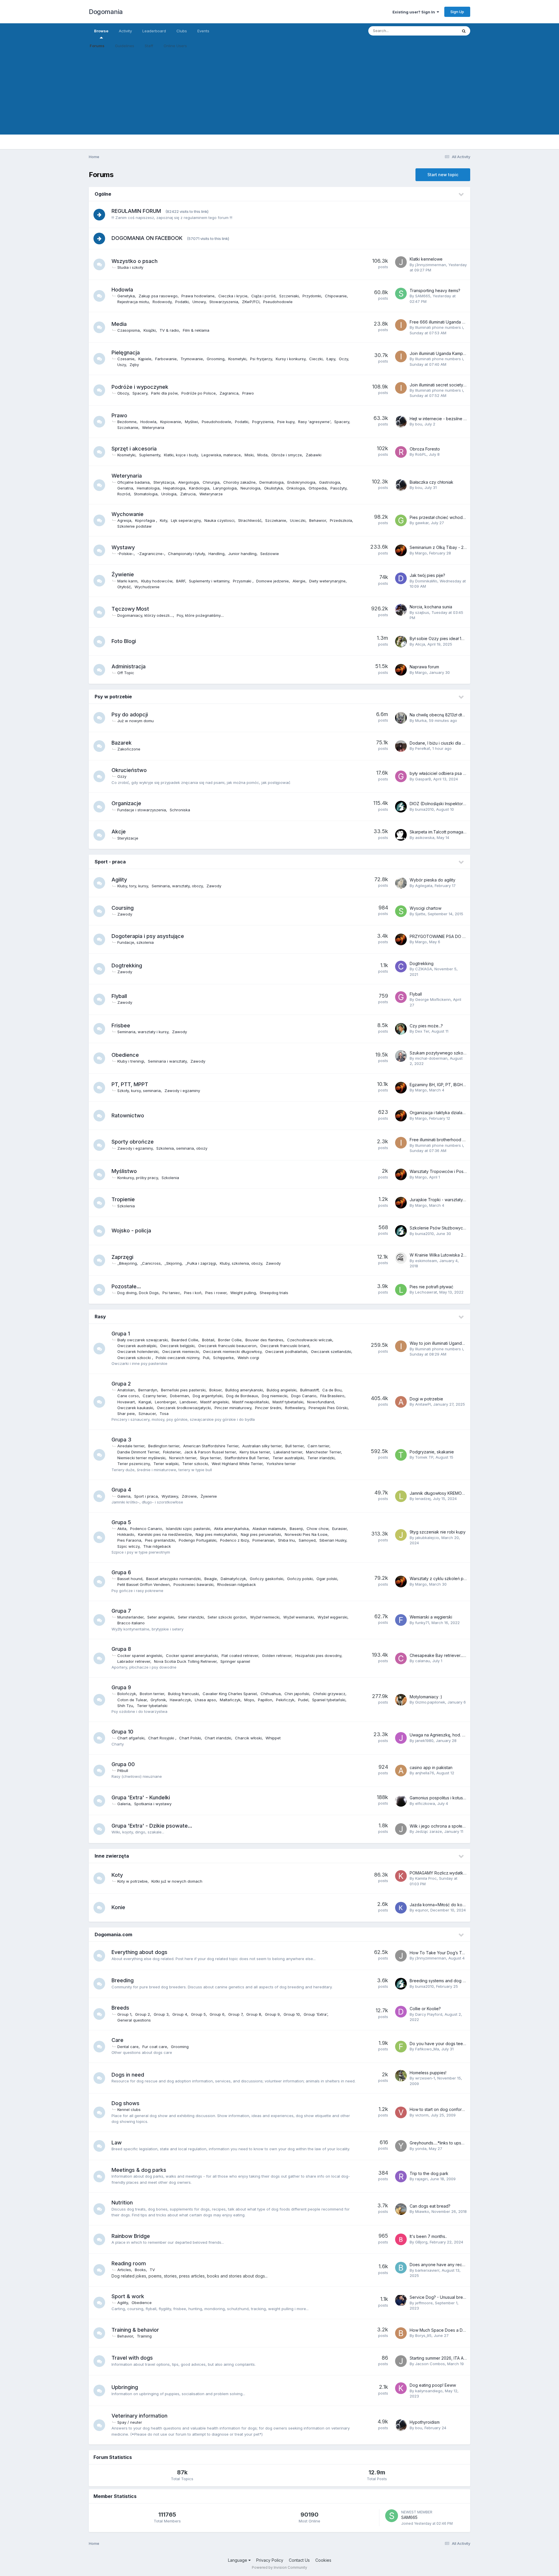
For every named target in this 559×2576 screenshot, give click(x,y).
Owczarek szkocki (135, 1358)
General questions (134, 2020)
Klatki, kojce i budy (181, 455)
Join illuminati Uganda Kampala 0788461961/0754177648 (465, 353)
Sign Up (457, 12)
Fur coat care (155, 2047)
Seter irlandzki (191, 1617)
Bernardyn (148, 1390)
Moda (262, 455)
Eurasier (339, 1529)
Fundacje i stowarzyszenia (142, 810)
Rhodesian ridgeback (237, 1584)
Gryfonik (158, 1700)
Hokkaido (126, 1534)
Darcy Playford (429, 2014)
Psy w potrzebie (113, 697)
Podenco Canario (146, 1529)
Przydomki (312, 296)
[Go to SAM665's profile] (401, 294)
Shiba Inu (286, 1540)
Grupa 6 (121, 1572)
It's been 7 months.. (428, 2236)
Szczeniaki (289, 296)
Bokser (215, 1390)
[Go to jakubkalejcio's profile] (401, 1535)
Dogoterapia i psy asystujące (148, 936)
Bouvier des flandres (264, 1340)
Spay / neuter (130, 2422)
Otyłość (124, 587)
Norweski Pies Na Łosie (306, 1534)
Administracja (129, 666)
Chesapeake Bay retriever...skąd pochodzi (451, 1655)
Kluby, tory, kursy (133, 886)
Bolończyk (127, 1694)
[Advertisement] (279, 94)
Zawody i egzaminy (182, 1091)
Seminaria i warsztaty (167, 1061)
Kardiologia (199, 488)
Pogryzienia (263, 422)
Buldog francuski (183, 1694)
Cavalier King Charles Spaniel (230, 1694)
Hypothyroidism (425, 2422)
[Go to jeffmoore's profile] (401, 2300)
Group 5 (198, 2014)
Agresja (124, 520)
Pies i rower (216, 1293)
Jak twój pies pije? (427, 575)
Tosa (164, 1414)
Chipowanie (336, 296)
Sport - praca (110, 862)
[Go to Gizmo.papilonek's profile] (401, 1700)
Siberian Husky (333, 1540)
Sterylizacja (164, 482)
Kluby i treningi (131, 1061)
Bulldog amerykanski (244, 1390)
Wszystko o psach (135, 261)
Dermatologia (271, 482)
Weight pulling (243, 1293)
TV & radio (169, 330)
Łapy (331, 359)
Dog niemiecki (275, 1396)
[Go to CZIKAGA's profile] (401, 967)
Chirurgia (211, 482)
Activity (125, 31)
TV (152, 2270)
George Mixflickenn (433, 999)
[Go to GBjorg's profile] (401, 2239)
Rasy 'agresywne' (314, 422)
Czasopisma (129, 330)
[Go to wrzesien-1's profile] (401, 2076)
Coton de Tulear (132, 1700)
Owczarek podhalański (286, 1351)
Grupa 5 (121, 1522)
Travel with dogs (132, 2358)
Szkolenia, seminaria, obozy (182, 1148)
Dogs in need (128, 2075)
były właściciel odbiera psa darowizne (446, 773)
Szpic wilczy (128, 1546)
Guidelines (125, 46)
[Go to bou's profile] (401, 422)
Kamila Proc (426, 1878)
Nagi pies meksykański (216, 1534)
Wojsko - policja (131, 1230)
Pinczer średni (268, 1408)
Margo (421, 553)
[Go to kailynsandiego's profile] (401, 2388)
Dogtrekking (127, 965)
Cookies (323, 2560)
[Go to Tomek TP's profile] (401, 1455)
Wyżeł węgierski (332, 1617)
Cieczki (316, 359)
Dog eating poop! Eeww (433, 2385)
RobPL (421, 454)
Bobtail (208, 1340)
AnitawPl (423, 1404)
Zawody (214, 886)
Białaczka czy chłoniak (431, 482)
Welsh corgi (248, 1358)
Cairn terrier (318, 1446)
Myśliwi (191, 422)
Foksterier (172, 1452)
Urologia (169, 494)
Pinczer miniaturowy (233, 1408)
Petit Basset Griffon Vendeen (144, 1584)
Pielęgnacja (126, 353)
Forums (97, 46)
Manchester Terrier (323, 1452)
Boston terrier (152, 1694)
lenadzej (423, 1499)
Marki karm (127, 581)
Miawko (422, 2211)
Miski (249, 455)
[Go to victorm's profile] (401, 2112)
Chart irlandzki (218, 1738)
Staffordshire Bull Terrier (247, 1458)
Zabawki (314, 455)
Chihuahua (271, 1694)
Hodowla (122, 290)
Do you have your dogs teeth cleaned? (447, 2044)
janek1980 (424, 1741)
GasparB (423, 779)
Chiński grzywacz (329, 1694)
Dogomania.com (113, 1934)
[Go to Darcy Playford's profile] (401, 2012)
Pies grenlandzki (160, 1540)
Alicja (420, 644)
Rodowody (162, 302)
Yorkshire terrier (281, 1464)
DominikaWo (426, 581)
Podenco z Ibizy (234, 1540)
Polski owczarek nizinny (177, 1358)
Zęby (134, 365)
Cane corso (128, 1396)
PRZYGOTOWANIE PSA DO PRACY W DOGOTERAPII (459, 936)
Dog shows (125, 2103)
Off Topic (126, 673)
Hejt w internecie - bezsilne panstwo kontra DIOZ (457, 419)
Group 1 (124, 2014)
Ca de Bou (332, 1390)
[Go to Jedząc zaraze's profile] (401, 1829)
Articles (124, 2270)
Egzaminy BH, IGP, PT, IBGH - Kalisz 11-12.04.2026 (457, 1085)
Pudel (303, 1700)
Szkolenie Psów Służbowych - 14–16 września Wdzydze (464, 1228)
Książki (150, 330)
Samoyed (307, 1540)
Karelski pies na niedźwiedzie (165, 1534)
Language (238, 2560)
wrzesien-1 (425, 2078)
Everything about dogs (139, 1952)
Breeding (123, 1980)
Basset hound (130, 1579)
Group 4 (180, 2014)
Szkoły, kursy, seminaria (139, 1091)
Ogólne (103, 194)
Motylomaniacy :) (426, 1697)
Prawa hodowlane (198, 296)
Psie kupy (286, 422)
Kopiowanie (171, 422)
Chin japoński (297, 1694)
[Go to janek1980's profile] (401, 1738)
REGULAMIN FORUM (136, 211)
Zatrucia (188, 494)
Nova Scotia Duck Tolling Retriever (185, 1661)
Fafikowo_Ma (427, 2049)
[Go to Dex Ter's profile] (401, 1029)
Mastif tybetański (288, 1402)
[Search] (464, 31)
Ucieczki (298, 520)
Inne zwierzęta (112, 1856)
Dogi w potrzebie (426, 1399)
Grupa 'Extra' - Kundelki (141, 1797)
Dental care (128, 2047)
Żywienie (123, 574)
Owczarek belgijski (177, 1346)
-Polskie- (125, 554)
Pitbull (123, 1771)
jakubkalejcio (427, 1538)
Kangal (145, 1402)
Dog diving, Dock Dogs (138, 1293)
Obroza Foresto (425, 449)
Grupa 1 (121, 1334)
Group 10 (292, 2014)
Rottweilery (295, 1408)
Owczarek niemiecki (181, 1351)
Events (203, 31)
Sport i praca (146, 1496)
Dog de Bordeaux (242, 1396)
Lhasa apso (205, 1700)
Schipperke (223, 1358)
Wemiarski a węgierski (431, 1617)
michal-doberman (431, 1058)
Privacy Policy (270, 2560)
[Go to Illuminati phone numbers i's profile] (401, 325)
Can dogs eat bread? (430, 2206)
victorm (422, 2115)
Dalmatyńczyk (233, 1579)
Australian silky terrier (262, 1446)
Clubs (182, 31)
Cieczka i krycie (233, 296)
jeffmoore (424, 2303)
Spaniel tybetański (329, 1700)
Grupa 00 (123, 1764)
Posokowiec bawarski (193, 1584)
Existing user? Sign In (415, 12)
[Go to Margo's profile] (401, 550)
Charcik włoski (248, 1738)
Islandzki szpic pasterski (188, 1529)
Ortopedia (318, 488)
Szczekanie (128, 427)
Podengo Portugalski (198, 1540)
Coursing (123, 908)
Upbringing (125, 2387)
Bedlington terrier (164, 1446)
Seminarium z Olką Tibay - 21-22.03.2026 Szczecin (458, 547)
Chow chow (317, 1529)
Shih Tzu (125, 1706)
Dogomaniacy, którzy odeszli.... (145, 615)
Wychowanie (128, 514)
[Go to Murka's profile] (401, 718)
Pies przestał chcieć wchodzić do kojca (448, 517)
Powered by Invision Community (279, 2567)
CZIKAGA (424, 969)
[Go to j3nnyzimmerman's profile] (401, 262)
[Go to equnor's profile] (401, 1908)
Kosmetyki (237, 359)
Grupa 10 (122, 1732)
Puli (206, 1358)
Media (119, 324)
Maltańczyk (230, 1700)
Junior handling (242, 554)
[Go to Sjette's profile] (401, 911)
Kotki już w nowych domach (177, 1881)
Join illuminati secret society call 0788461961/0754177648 (466, 385)
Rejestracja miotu (133, 302)
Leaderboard (154, 31)
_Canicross (151, 1263)
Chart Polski (190, 1738)
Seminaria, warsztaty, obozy (177, 886)
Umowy (199, 302)
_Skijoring (173, 1263)
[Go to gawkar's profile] (401, 520)
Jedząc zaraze (429, 1831)
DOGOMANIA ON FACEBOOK (147, 238)
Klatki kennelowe (426, 259)
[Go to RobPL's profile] (401, 452)
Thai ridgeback (157, 1546)
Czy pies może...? (426, 1026)
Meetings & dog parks (139, 2170)
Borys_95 (423, 2335)
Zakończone (129, 749)
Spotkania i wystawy (153, 1804)
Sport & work (128, 2296)
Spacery (140, 393)
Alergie (299, 581)
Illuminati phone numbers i (439, 327)
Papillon (265, 1700)
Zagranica (229, 393)
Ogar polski (327, 1579)
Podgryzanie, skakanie (432, 1452)
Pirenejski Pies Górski (328, 1408)
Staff (149, 46)
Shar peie (126, 1414)
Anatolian (126, 1390)
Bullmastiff (309, 1390)
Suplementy (150, 455)
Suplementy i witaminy (209, 581)
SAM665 (423, 296)
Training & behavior (135, 2330)
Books (140, 2270)
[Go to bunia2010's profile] (401, 807)
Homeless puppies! (428, 2073)
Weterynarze (211, 494)
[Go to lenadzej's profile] (401, 1496)
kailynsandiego (429, 2391)
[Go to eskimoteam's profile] (401, 1258)
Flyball (119, 996)
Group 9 (272, 2014)
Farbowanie (166, 359)
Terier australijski (288, 1458)
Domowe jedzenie (273, 581)
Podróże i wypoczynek (140, 387)
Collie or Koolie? (425, 2009)
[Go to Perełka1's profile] (401, 746)
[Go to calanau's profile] (401, 1658)
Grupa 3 (121, 1440)
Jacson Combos (430, 2364)
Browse (101, 31)
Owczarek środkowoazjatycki (184, 1408)
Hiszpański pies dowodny (318, 1656)
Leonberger (165, 1402)
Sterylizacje (128, 838)
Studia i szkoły (130, 267)
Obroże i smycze (287, 455)
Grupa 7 (121, 1611)
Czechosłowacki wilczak (310, 1340)
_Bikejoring (127, 1263)
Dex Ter (422, 1031)
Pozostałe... (126, 1286)
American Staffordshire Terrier (211, 1446)
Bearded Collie (185, 1340)
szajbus (422, 612)
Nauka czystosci (219, 520)
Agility (119, 880)
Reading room (129, 2263)
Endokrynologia (301, 482)
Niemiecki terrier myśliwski (141, 1458)
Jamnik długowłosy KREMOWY (439, 1493)
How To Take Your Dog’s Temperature (447, 1953)
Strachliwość (250, 520)
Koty (163, 520)
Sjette (420, 914)
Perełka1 (423, 748)
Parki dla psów (164, 393)
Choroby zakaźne (239, 482)
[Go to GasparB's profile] (401, 776)
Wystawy (123, 547)
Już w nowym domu (136, 721)
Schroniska (180, 810)
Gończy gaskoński (267, 1579)
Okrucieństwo (129, 770)
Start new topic (443, 175)
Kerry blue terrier (255, 1452)
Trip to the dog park (429, 2173)
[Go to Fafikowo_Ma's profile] (401, 2047)
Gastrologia (330, 482)
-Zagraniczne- (151, 554)
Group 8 (254, 2014)
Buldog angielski (282, 1390)
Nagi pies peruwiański (261, 1534)
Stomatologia (146, 494)
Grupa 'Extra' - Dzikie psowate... (152, 1826)
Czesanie (126, 359)
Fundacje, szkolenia (136, 942)
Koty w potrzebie (132, 1881)
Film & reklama (196, 330)
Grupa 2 (121, 1384)
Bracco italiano (131, 1623)
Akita (122, 1529)
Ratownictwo (128, 1115)
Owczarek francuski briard (285, 1346)
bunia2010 (424, 809)
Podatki (182, 302)
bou (419, 424)
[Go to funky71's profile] (401, 1620)
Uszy (122, 365)
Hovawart (126, 1402)
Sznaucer (147, 1414)
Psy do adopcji (130, 714)
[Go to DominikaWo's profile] (401, 578)
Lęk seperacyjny (186, 520)
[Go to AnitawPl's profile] (401, 1402)
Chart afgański (131, 1738)
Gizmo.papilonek (430, 1702)
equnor (422, 1910)
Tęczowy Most (130, 609)
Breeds (120, 2008)
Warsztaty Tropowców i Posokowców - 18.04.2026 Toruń (465, 1171)
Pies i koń (193, 1293)
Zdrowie (189, 1496)
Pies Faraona (129, 1540)
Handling (216, 554)
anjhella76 (425, 1773)
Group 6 (217, 2014)
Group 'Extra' (315, 2014)
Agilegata (424, 886)
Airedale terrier (131, 1446)
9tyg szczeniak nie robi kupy (438, 1532)
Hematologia (148, 488)
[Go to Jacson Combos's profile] (401, 2361)
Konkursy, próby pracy (138, 1178)
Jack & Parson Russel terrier (210, 1452)
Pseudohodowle (278, 302)
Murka (421, 720)
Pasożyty (338, 488)
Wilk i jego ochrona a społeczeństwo (445, 1826)
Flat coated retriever (240, 1656)
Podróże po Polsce (199, 393)
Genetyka (126, 296)
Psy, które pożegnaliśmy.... (200, 615)
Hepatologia (174, 488)
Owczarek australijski (137, 1346)
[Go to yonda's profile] (401, 2146)
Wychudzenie (147, 587)
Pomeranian (263, 1540)
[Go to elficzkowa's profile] (401, 1801)
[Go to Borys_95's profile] (401, 2333)
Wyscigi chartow (426, 908)
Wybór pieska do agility (432, 880)
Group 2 (143, 2014)
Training (144, 2336)
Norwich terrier (183, 1458)
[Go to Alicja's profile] (401, 642)
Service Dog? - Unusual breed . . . (442, 2297)
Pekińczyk (285, 1700)
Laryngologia (225, 488)
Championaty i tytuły (186, 554)
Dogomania (106, 12)
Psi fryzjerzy (261, 359)
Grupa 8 (121, 1649)
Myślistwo (124, 1171)
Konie (118, 1907)
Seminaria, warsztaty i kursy (143, 1032)
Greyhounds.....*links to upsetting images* (449, 2143)
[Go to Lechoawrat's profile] (401, 1290)
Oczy (343, 359)
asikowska (425, 838)
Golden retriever (277, 1656)
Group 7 (235, 2014)
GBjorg (421, 2242)
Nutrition (122, 2203)
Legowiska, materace (221, 455)
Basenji (296, 1529)
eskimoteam (426, 1261)
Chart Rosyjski (162, 1738)
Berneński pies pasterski (183, 1390)
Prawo (248, 393)
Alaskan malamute (269, 1529)
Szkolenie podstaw (135, 526)
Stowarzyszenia (224, 302)
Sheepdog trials (274, 1293)
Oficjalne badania (133, 482)
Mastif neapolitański (251, 1402)
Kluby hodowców (157, 581)
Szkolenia (170, 1178)
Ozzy (122, 776)
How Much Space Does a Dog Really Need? (452, 2330)
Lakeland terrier (288, 1452)
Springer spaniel (235, 1661)
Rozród (124, 494)
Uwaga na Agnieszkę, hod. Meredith (444, 1735)
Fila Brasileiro (332, 1396)
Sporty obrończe (133, 1142)
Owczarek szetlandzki (331, 1351)
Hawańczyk (180, 1700)
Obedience (125, 1055)
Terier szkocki (195, 1464)
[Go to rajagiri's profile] (401, 2176)
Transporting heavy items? (435, 290)
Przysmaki (243, 581)
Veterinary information (139, 2416)
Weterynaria (153, 427)
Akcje (119, 832)
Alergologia (189, 482)
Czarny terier (154, 1396)
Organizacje (126, 803)
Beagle (211, 1579)
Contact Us (299, 2560)
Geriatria (125, 488)
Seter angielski (161, 1617)
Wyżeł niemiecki (265, 1617)
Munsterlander (130, 1617)
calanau (423, 1661)
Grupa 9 (121, 1687)
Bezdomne (127, 422)
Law (117, 2143)
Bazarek (122, 743)
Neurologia (250, 488)
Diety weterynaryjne (327, 581)
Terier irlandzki (321, 1458)
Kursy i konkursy (291, 359)
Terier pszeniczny (133, 1464)
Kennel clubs (129, 2109)
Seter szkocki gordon (227, 1617)
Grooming (216, 359)
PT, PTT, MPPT (130, 1084)
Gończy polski (300, 1579)
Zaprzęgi (122, 1257)
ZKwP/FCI (251, 302)
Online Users (175, 46)
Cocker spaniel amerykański (192, 1656)
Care (117, 2040)
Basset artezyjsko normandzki (173, 1579)
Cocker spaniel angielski (140, 1656)
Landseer (188, 1402)
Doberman (179, 1396)
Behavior (125, 2336)
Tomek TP (424, 1457)
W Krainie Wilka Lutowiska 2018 (440, 1255)
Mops (249, 1700)
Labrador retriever (134, 1661)
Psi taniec (171, 1293)
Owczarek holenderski (138, 1351)
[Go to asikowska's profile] (401, 835)
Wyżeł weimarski (299, 1617)
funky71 (422, 1623)
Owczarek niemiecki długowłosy (232, 1351)
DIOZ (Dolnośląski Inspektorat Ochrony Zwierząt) (457, 804)
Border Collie (230, 1340)
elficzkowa (425, 1803)
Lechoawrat (426, 1292)
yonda (421, 2149)
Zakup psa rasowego (158, 296)
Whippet (273, 1738)
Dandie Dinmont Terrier (138, 1452)
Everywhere (439, 31)
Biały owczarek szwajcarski (143, 1340)
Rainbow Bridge (131, 2236)
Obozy (123, 393)
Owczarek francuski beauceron (227, 1346)
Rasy (100, 1317)
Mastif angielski (214, 1402)
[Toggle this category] (461, 195)
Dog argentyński (208, 1396)
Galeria (124, 1496)
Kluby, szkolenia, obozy (241, 1263)
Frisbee (121, 1025)
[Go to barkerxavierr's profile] (401, 2268)
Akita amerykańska (231, 1529)
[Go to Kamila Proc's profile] (401, 1876)
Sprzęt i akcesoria (134, 449)
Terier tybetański (152, 1706)
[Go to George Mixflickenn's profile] (401, 997)
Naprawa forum (424, 667)
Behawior (318, 520)
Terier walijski (166, 1464)
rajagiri (421, 2179)
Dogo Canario (304, 1396)
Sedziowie (270, 554)
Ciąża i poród (263, 296)
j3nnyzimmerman (431, 265)
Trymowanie (192, 359)
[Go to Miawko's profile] (401, 2209)
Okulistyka (273, 488)
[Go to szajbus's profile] (401, 610)
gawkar (422, 523)
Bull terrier (294, 1446)
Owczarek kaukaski (135, 1408)
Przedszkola (341, 520)
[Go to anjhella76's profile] (401, 1771)
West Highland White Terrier (237, 1464)
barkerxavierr (427, 2270)
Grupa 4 (121, 1490)
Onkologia (296, 488)
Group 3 (161, 2014)
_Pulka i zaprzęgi (201, 1263)
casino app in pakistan (431, 1767)
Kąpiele (145, 359)
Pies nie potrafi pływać (431, 1287)
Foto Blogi (124, 641)
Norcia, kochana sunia (431, 607)
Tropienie (123, 1199)
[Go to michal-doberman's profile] (401, 1056)
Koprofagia (146, 520)
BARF (181, 581)
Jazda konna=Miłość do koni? (439, 1905)
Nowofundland (321, 1402)
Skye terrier (210, 1458)
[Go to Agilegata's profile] (401, 883)
